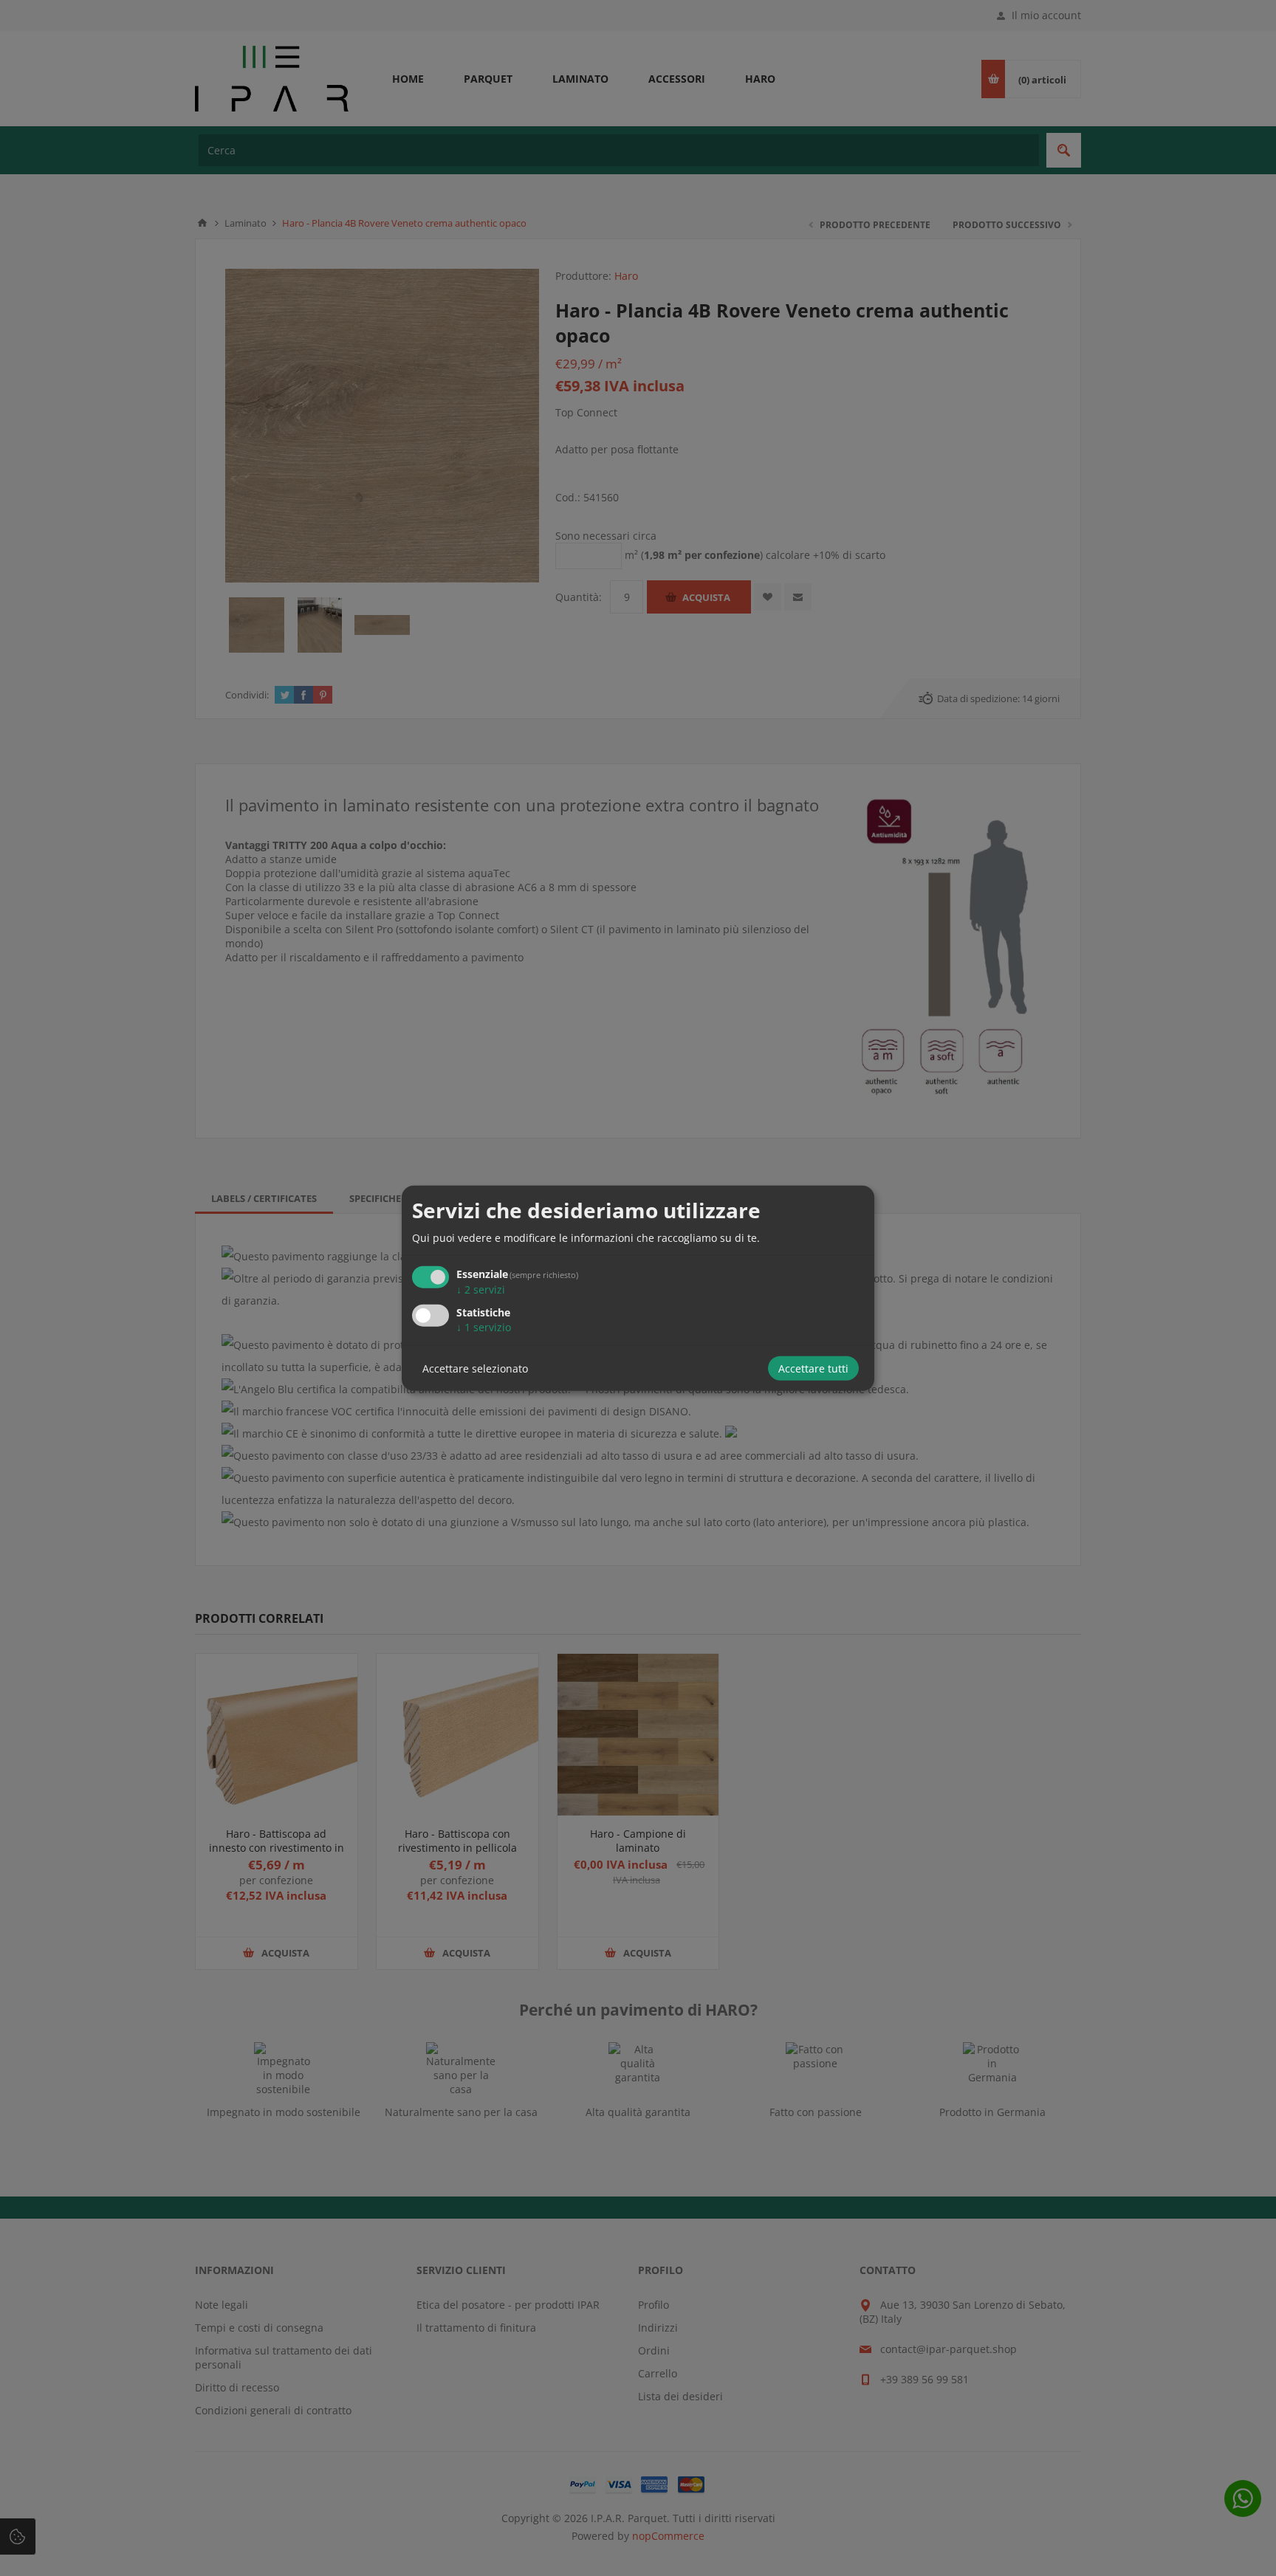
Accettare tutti (813, 1368)
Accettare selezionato (475, 1368)
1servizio (484, 1327)
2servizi (481, 1289)
